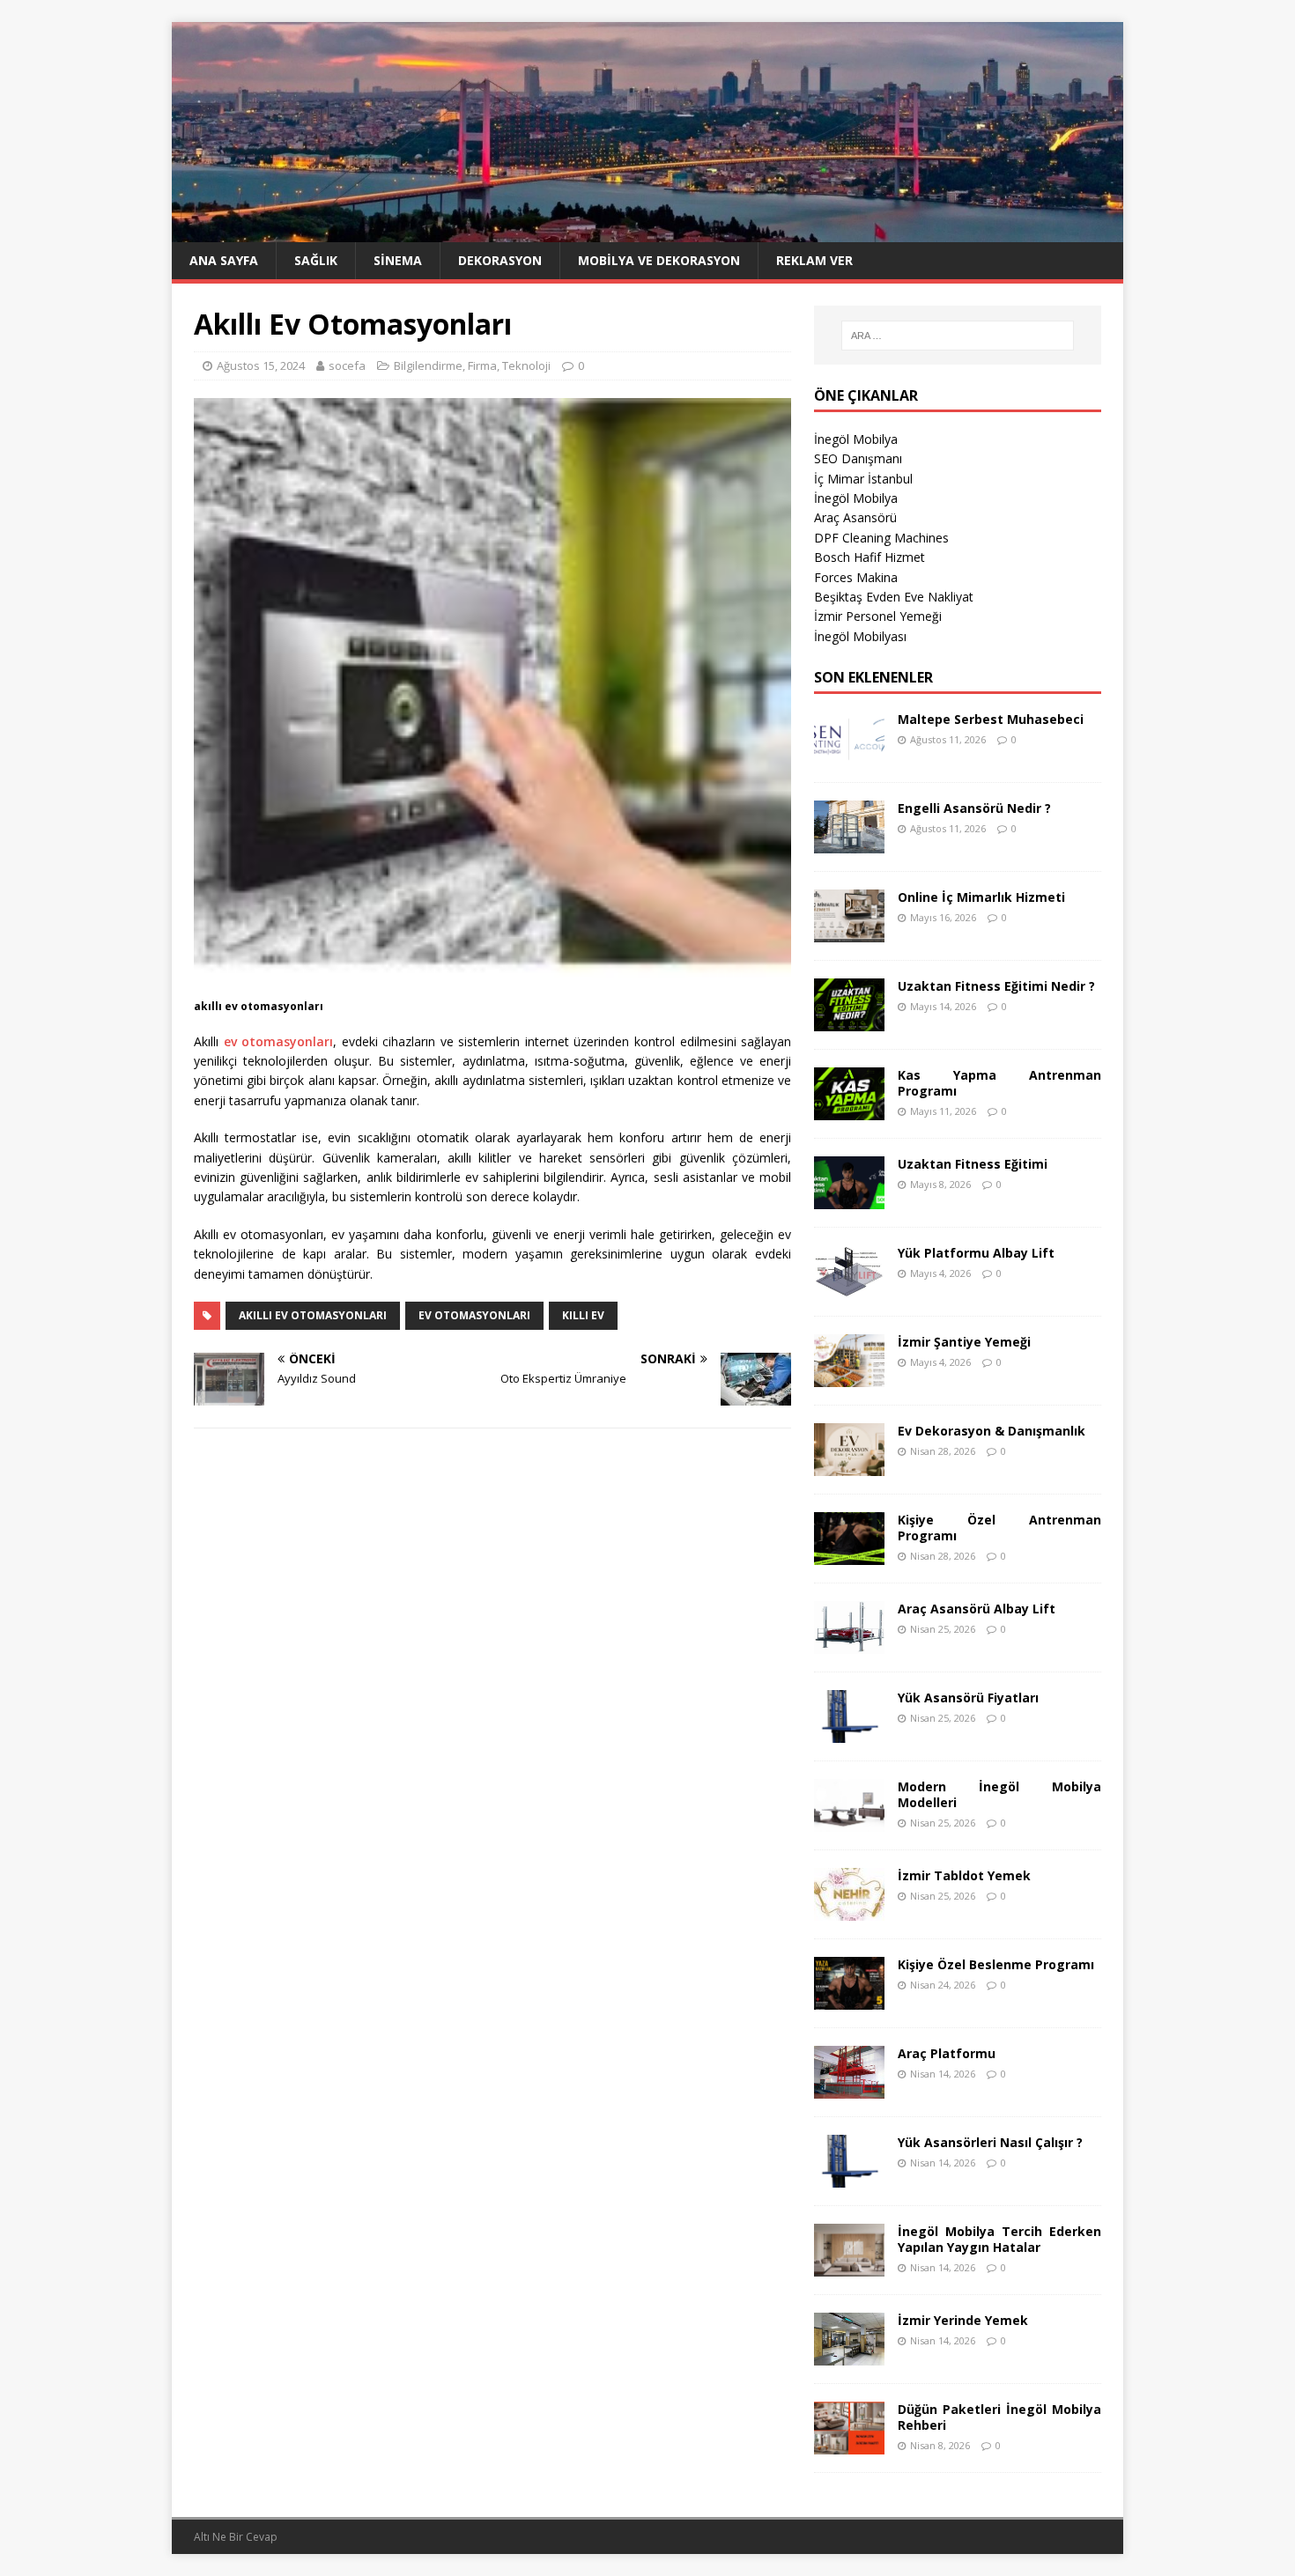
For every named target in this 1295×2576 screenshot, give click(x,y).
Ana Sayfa (224, 260)
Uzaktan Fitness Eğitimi (973, 1164)
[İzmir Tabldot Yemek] (849, 1910)
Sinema (398, 260)
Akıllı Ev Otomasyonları (313, 1315)
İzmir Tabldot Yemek (964, 1875)
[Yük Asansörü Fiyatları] (849, 1732)
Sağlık (316, 260)
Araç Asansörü (855, 517)
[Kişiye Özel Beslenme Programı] (849, 1999)
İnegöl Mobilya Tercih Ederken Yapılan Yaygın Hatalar (999, 2239)
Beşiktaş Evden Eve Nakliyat (894, 597)
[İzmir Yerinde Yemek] (849, 2355)
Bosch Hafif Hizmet (869, 557)
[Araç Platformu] (849, 2088)
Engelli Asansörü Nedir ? (974, 808)
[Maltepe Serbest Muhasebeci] (849, 753)
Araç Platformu (947, 2053)
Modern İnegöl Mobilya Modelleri (999, 1794)
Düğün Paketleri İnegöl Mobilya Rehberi (999, 2417)
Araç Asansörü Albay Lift (977, 1609)
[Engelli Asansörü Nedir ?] (849, 842)
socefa (347, 365)
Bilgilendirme (428, 365)
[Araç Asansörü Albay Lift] (849, 1643)
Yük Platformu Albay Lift (976, 1253)
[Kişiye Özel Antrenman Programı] (849, 1554)
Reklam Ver (814, 260)
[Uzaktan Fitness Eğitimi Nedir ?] (849, 1020)
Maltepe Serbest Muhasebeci (991, 719)
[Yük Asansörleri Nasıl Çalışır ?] (849, 2177)
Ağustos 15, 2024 (261, 365)
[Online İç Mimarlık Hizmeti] (849, 931)
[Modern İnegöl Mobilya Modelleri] (849, 1821)
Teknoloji (526, 365)
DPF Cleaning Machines (881, 538)
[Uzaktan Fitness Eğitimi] (849, 1198)
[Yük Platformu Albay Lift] (849, 1287)
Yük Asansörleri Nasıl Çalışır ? (990, 2142)
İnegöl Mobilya (856, 439)
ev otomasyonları (279, 1041)
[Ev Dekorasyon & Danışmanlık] (849, 1465)
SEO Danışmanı (858, 458)
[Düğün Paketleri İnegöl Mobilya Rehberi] (849, 2443)
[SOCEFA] (647, 232)
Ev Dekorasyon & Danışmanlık (992, 1431)
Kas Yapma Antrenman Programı (999, 1083)
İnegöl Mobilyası (860, 636)
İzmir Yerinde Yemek (963, 2320)
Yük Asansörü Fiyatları (968, 1698)
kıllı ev (583, 1315)
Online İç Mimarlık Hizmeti (981, 897)
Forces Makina (856, 577)
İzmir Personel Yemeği (878, 616)
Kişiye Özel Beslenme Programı (996, 1964)
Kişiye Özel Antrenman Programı (999, 1528)
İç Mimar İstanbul (863, 479)
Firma (482, 365)
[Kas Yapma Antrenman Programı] (849, 1109)
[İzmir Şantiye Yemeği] (849, 1376)
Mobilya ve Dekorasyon (659, 260)
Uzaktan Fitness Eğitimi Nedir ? (996, 986)
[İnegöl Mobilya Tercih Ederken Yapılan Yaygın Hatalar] (849, 2266)
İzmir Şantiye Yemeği (964, 1342)
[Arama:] (958, 336)
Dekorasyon (500, 260)
